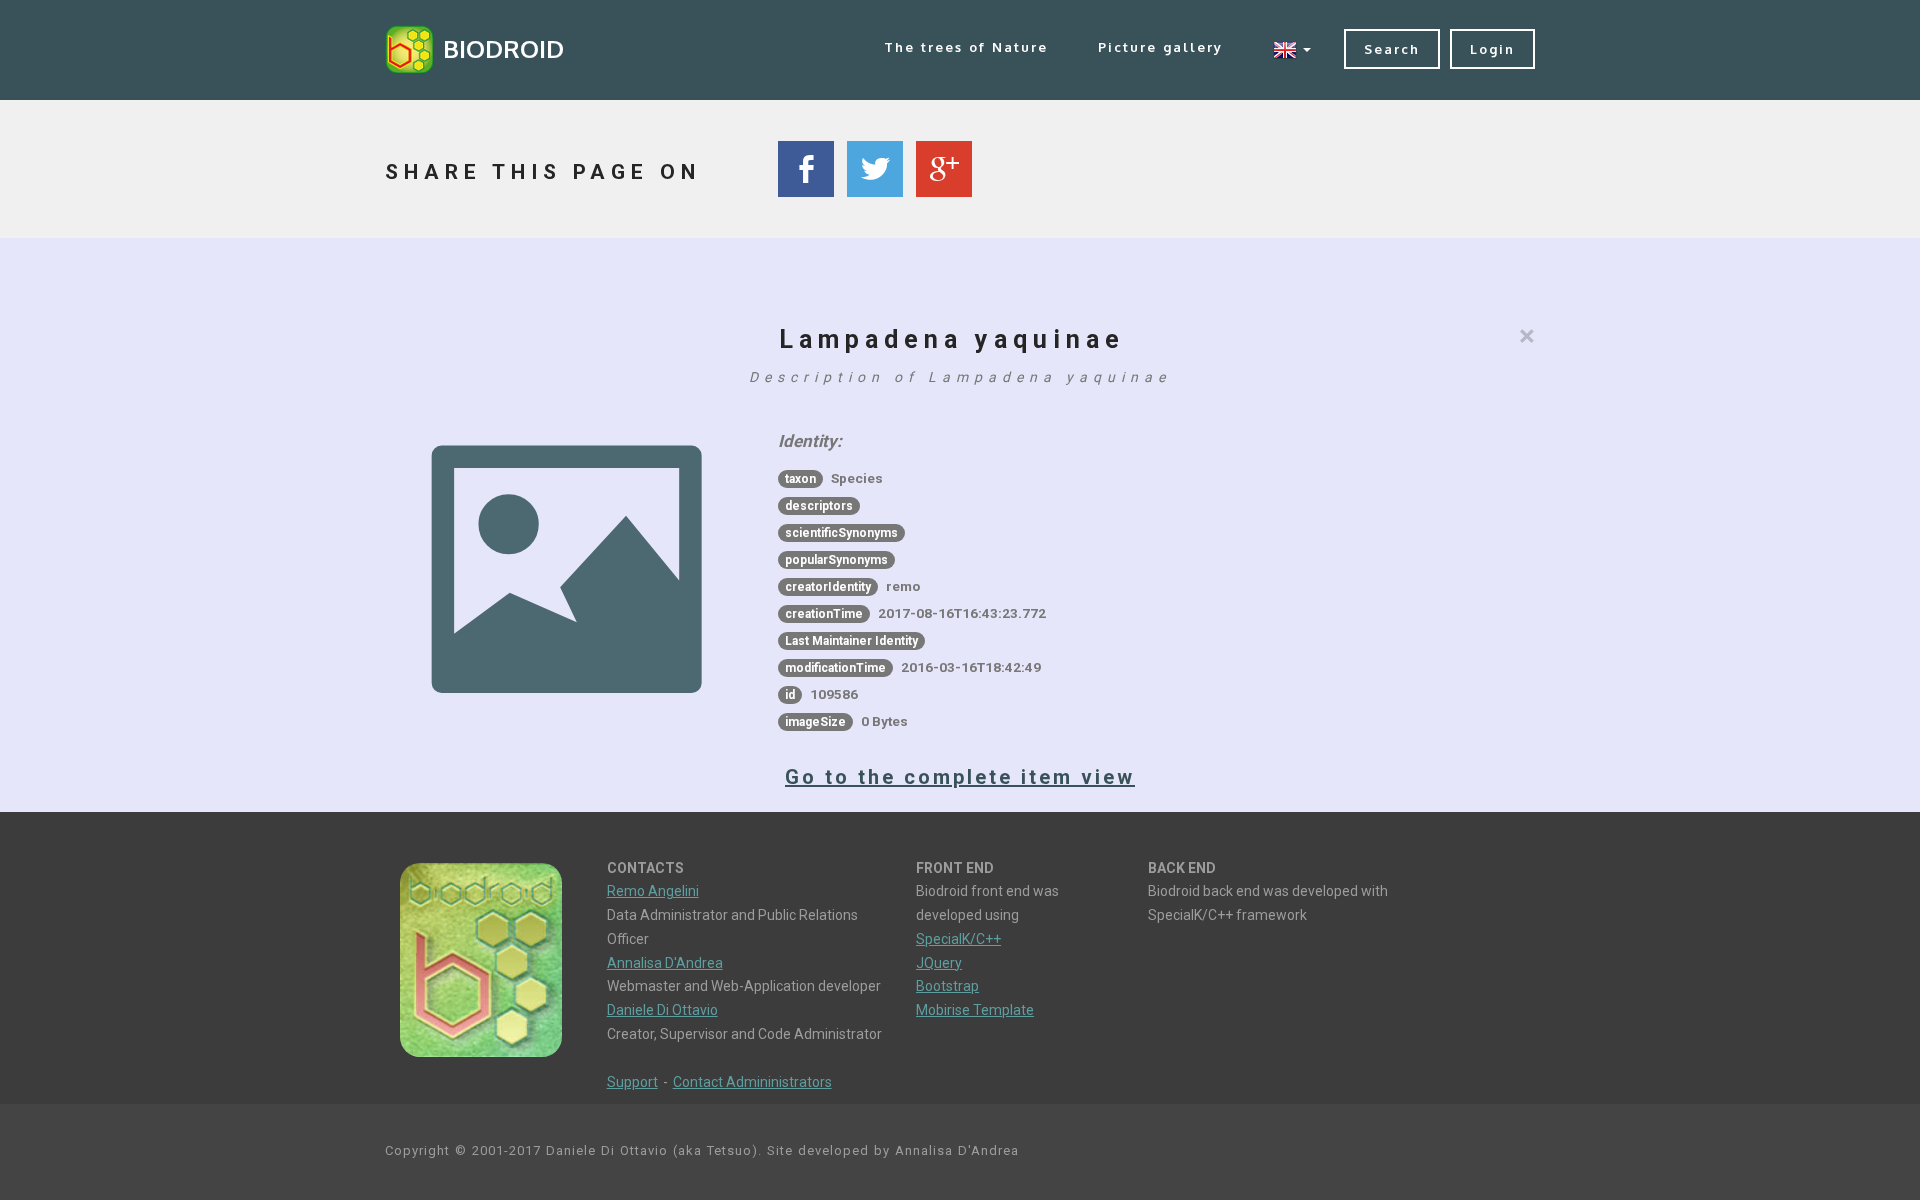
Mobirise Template (975, 1010)
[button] (1292, 49)
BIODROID (503, 48)
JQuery (939, 963)
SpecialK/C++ (958, 939)
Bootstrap (947, 986)
